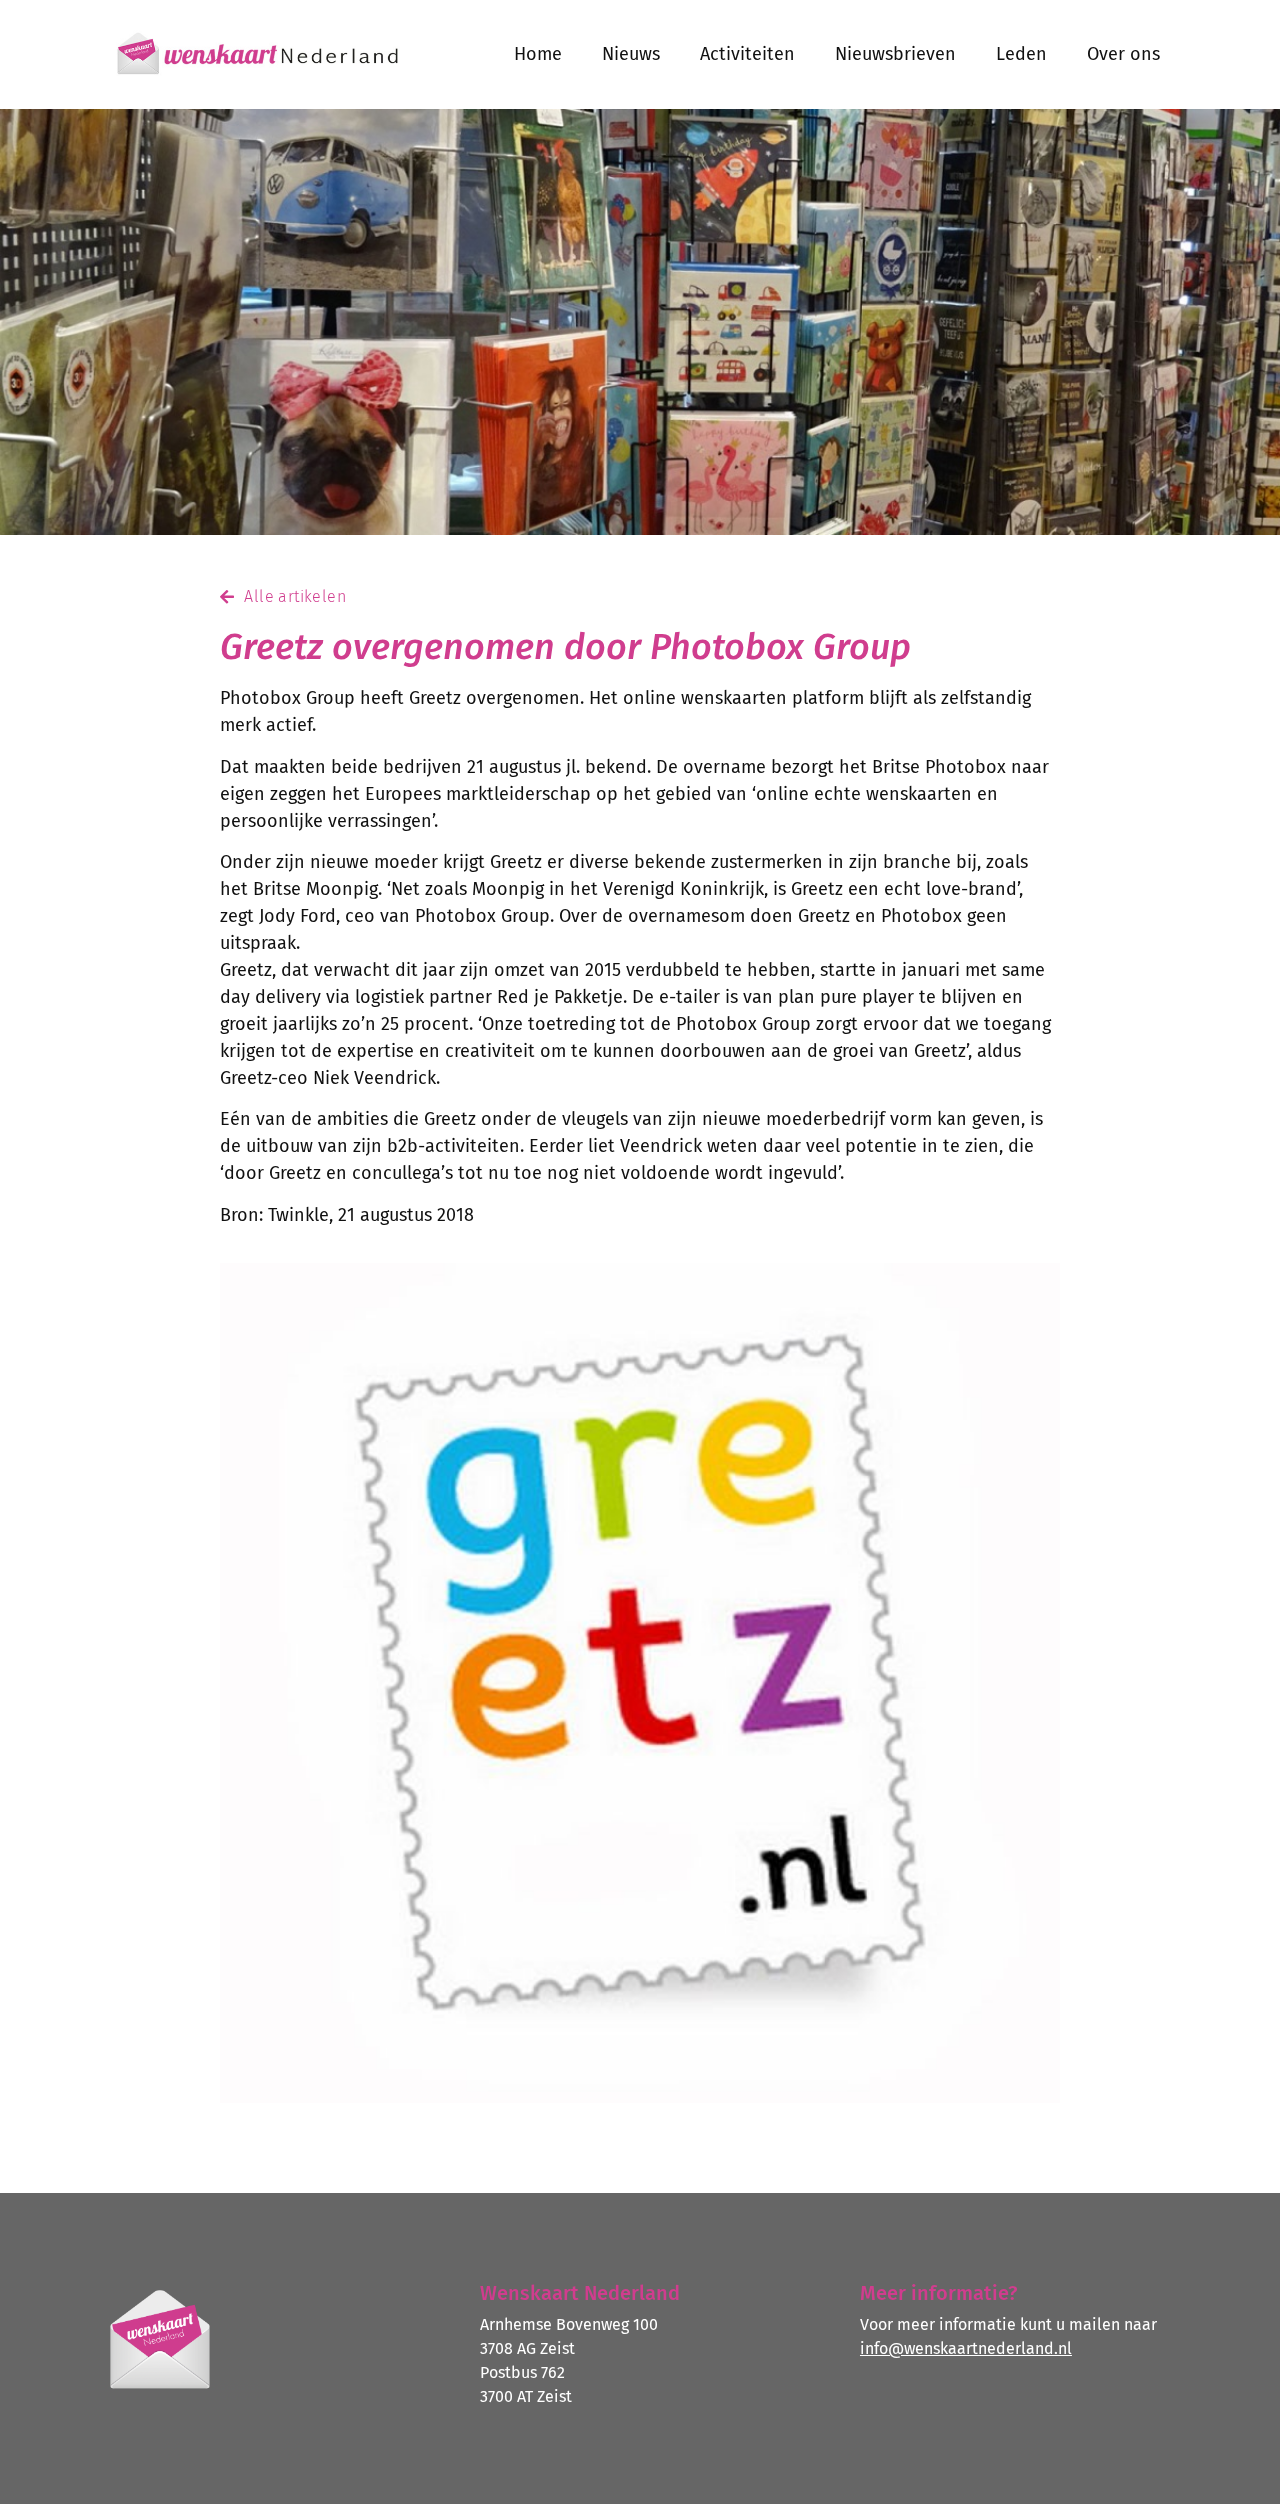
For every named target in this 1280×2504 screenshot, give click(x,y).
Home (538, 54)
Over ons (1123, 54)
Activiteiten (747, 54)
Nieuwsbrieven (895, 54)
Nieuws (631, 54)
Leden (1021, 54)
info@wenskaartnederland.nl (966, 2348)
